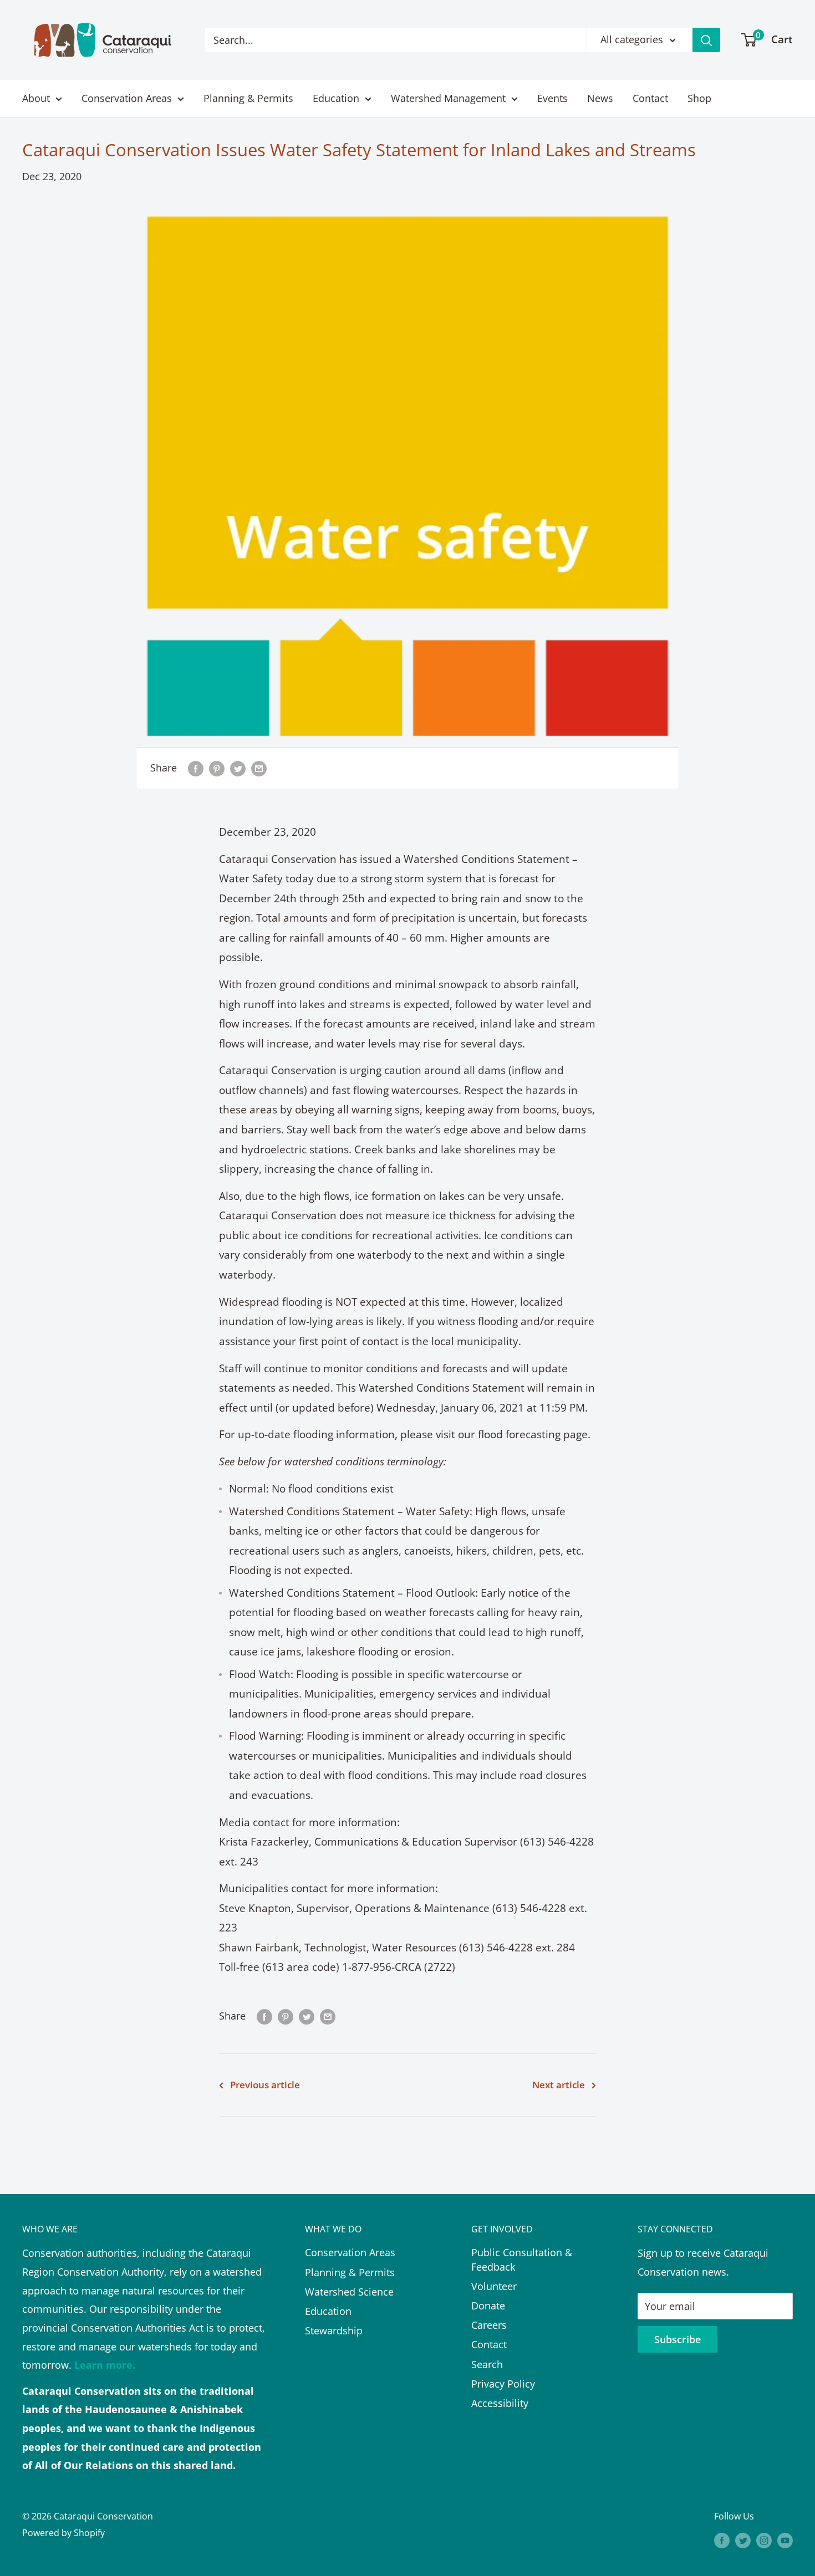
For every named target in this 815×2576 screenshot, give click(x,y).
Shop (699, 98)
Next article (559, 2085)
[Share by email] (259, 768)
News (600, 98)
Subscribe (678, 2339)
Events (552, 98)
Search (487, 2364)
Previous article (265, 2085)
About (36, 98)
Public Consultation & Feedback (522, 2259)
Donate (488, 2306)
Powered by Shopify (63, 2533)
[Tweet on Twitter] (238, 768)
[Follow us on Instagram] (764, 2541)
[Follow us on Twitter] (743, 2541)
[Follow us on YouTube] (785, 2541)
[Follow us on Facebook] (722, 2541)
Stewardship (334, 2330)
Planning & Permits (248, 98)
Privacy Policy (503, 2384)
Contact (650, 98)
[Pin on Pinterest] (217, 768)
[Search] (706, 40)
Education (336, 98)
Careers (489, 2325)
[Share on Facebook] (196, 768)
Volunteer (494, 2286)
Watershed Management (448, 98)
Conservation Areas (127, 98)
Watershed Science (349, 2292)
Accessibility (500, 2403)
